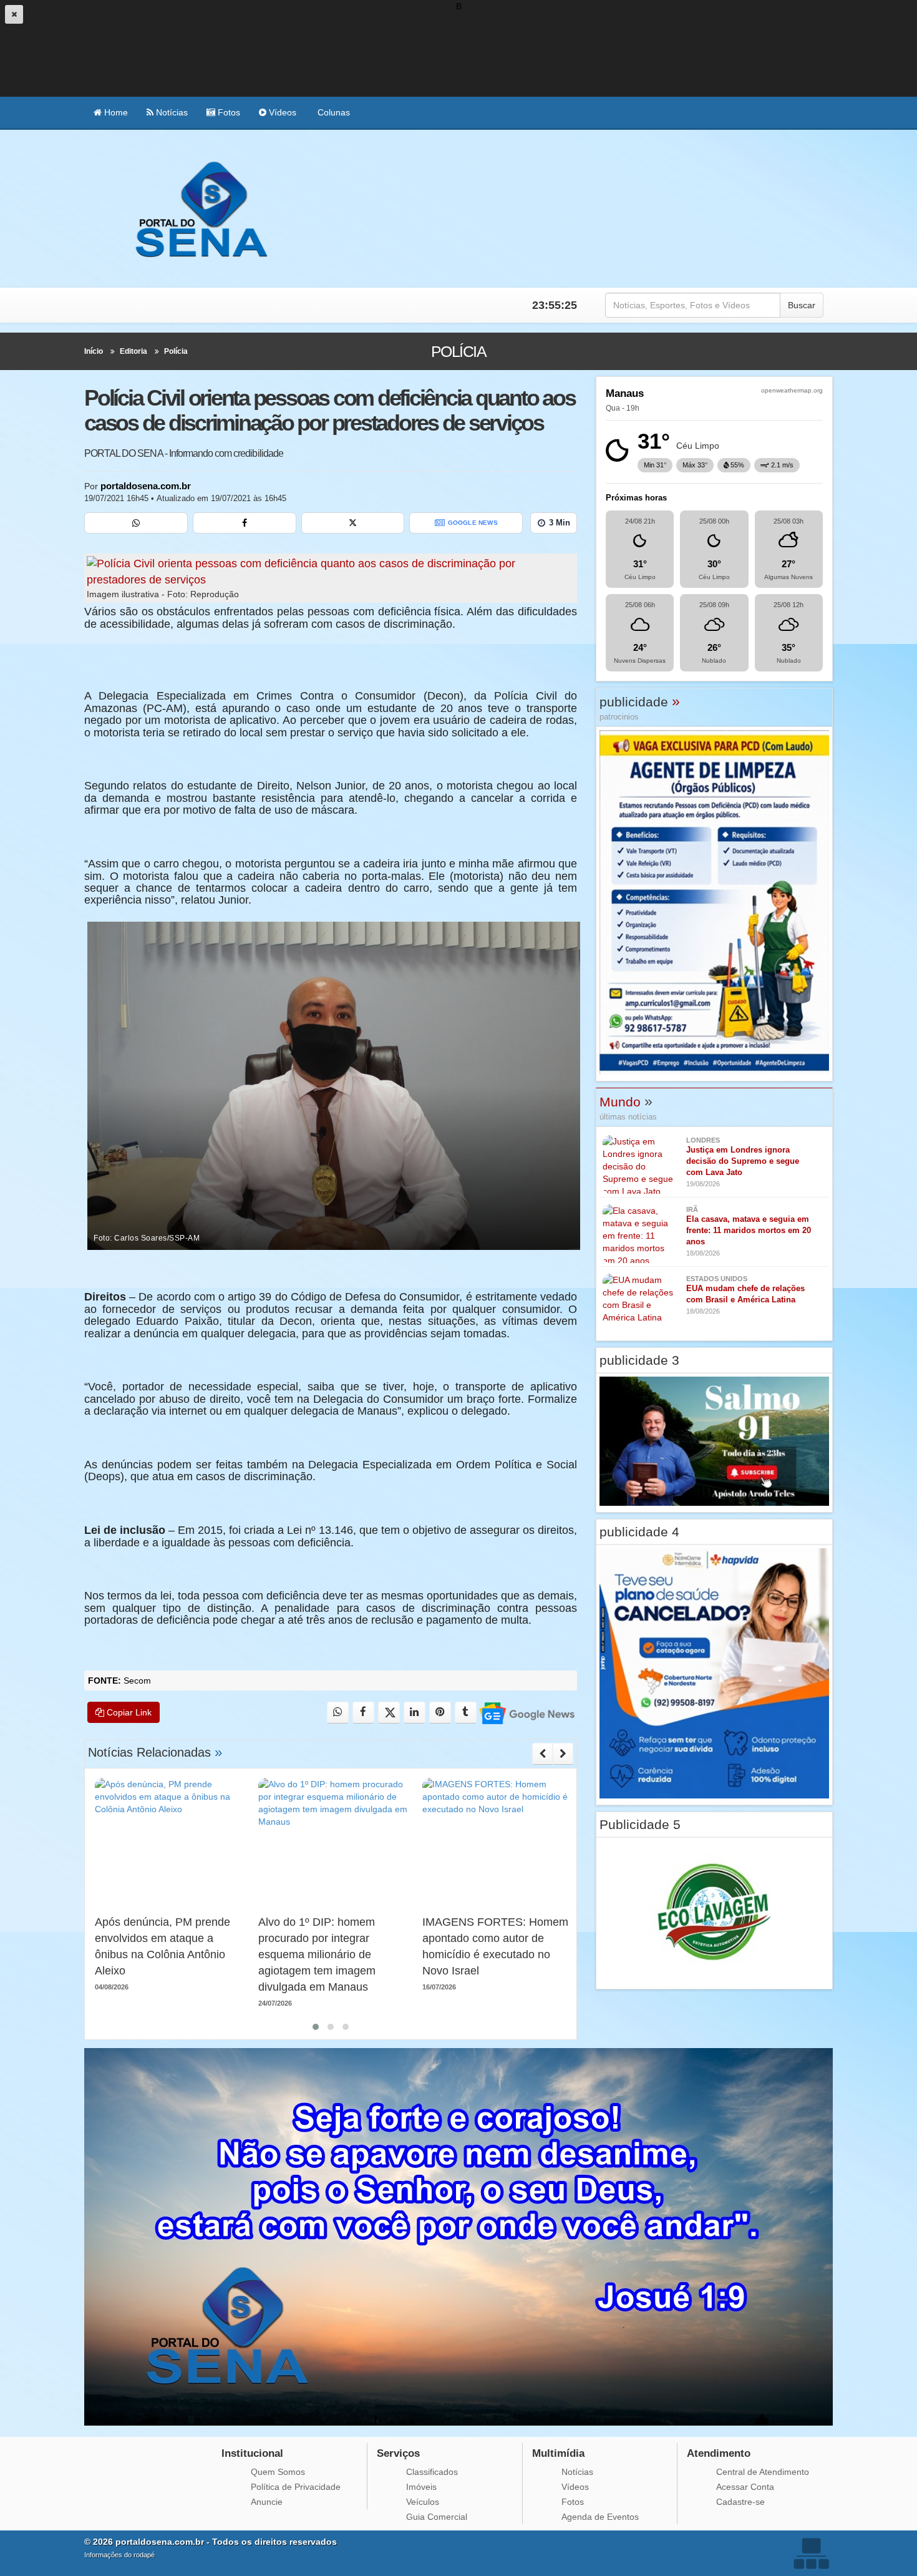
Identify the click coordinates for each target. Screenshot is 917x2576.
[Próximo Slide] (563, 1754)
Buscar (802, 305)
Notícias (171, 112)
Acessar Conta (745, 2487)
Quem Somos (278, 2472)
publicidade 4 (639, 1532)
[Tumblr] (466, 1713)
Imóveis (421, 2487)
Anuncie (267, 2502)
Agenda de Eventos (600, 2517)
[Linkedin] (415, 1713)
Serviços (398, 2453)
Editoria (133, 351)
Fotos (228, 112)
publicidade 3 (639, 1360)
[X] (353, 523)
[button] (316, 2027)
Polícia (176, 351)
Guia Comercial (437, 2517)
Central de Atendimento (763, 2472)
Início (94, 351)
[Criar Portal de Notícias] (811, 2553)
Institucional (252, 2453)
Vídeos (281, 112)
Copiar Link (128, 1712)
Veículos (423, 2502)
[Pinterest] (440, 1713)
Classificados (432, 2472)
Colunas (332, 112)
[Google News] (526, 1713)
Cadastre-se (740, 2502)
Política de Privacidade (296, 2487)
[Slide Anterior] (542, 1754)
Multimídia (558, 2453)
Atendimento (719, 2453)
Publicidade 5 (640, 1824)
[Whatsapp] (136, 523)
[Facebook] (245, 523)
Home (115, 112)
